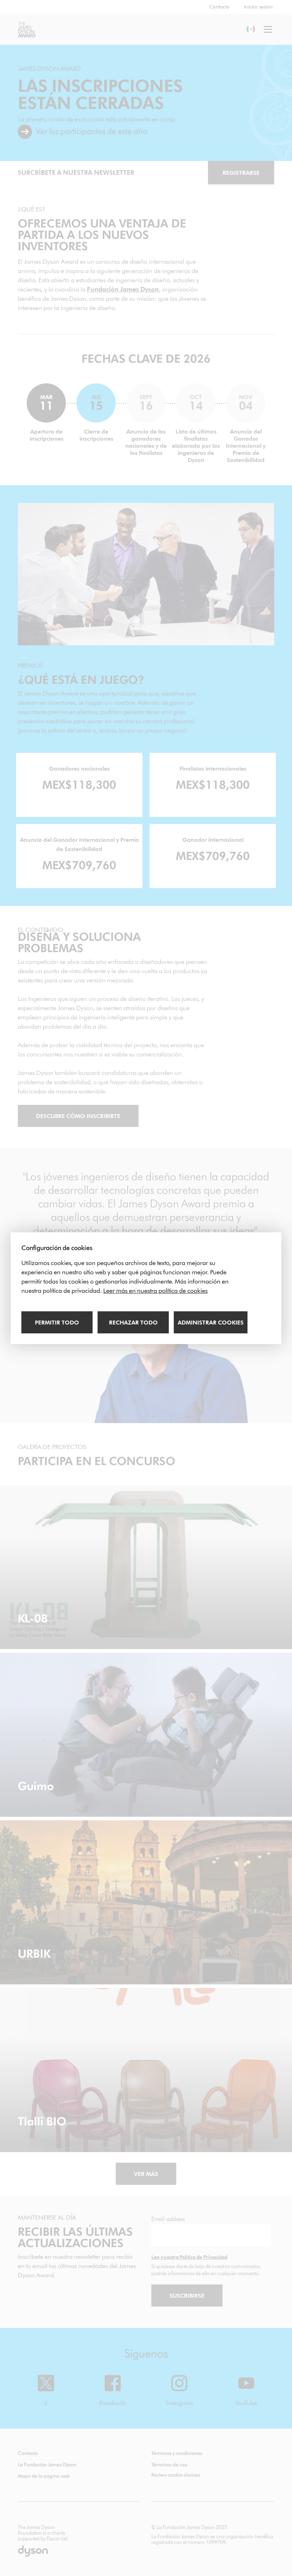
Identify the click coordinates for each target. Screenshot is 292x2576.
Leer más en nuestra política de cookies (155, 1291)
